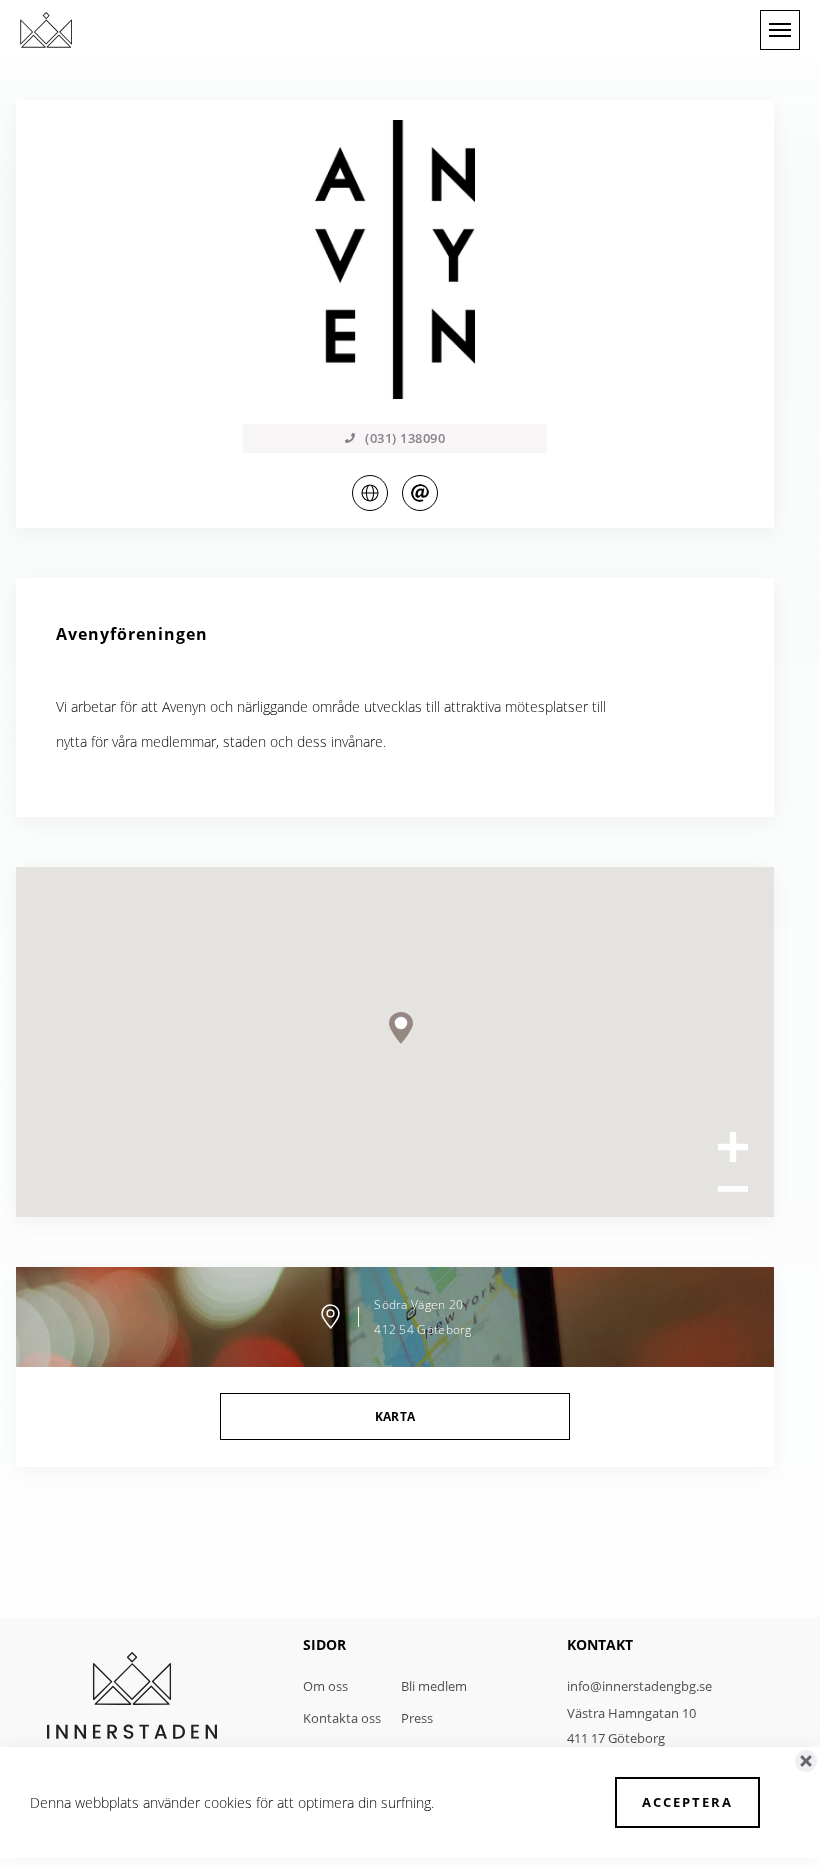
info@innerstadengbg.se (639, 1686)
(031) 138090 (405, 438)
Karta (395, 1416)
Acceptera (687, 1802)
